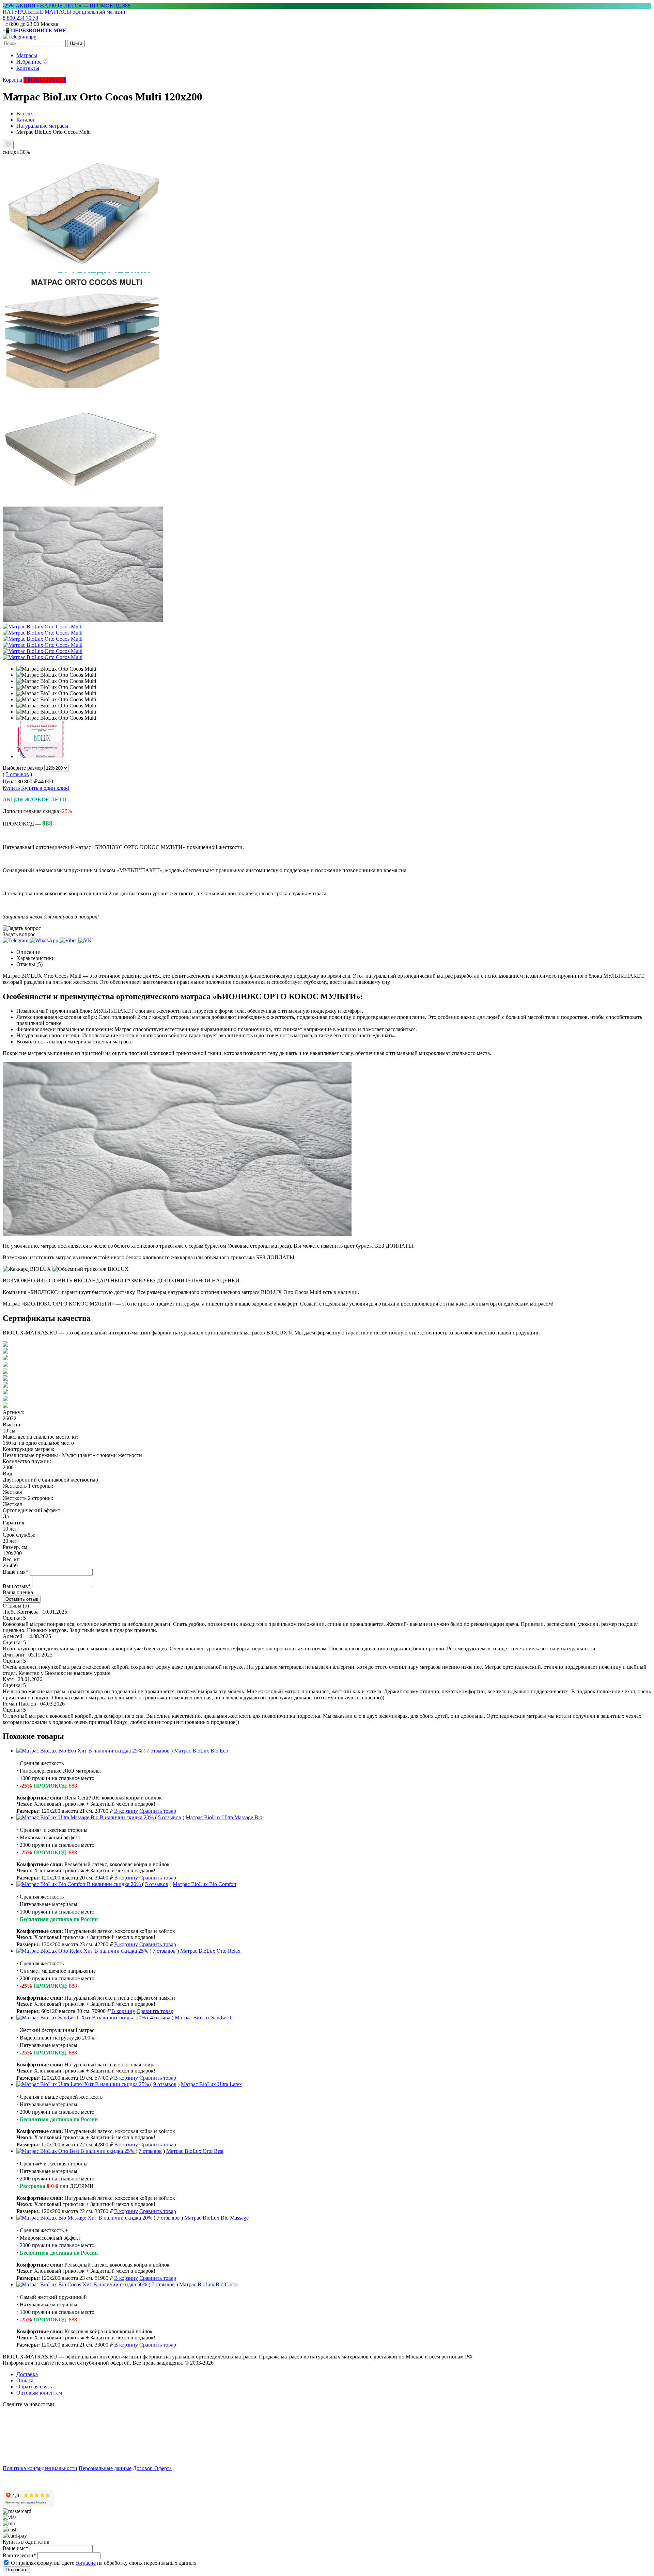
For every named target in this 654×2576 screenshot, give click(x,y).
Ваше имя (15, 1572)
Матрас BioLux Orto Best (195, 2151)
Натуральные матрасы (42, 126)
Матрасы (27, 55)
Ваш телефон (19, 2555)
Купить (11, 788)
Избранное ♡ (32, 62)
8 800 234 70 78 (20, 18)
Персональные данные (105, 2468)
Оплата (25, 2380)
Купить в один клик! (45, 788)
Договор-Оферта (152, 2468)
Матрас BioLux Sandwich (204, 2018)
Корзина (15, 80)
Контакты (28, 68)
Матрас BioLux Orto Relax (210, 1951)
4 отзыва (160, 2018)
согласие (86, 2563)
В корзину (126, 1811)
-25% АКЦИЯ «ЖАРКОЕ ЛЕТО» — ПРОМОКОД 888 (67, 6)
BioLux (25, 114)
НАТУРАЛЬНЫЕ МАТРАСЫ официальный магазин (64, 12)
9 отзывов (165, 2084)
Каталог (26, 120)
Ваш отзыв (17, 1586)
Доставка (27, 2374)
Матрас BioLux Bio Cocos (209, 2284)
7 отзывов (158, 1751)
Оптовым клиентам (39, 2393)
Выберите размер (23, 768)
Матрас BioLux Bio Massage (216, 2218)
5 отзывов (17, 774)
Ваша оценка (18, 1592)
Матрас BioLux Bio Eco (201, 1751)
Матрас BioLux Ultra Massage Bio (224, 1817)
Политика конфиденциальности (40, 2468)
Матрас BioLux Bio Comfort (205, 1884)
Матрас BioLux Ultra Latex (211, 2084)
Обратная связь (34, 2387)
